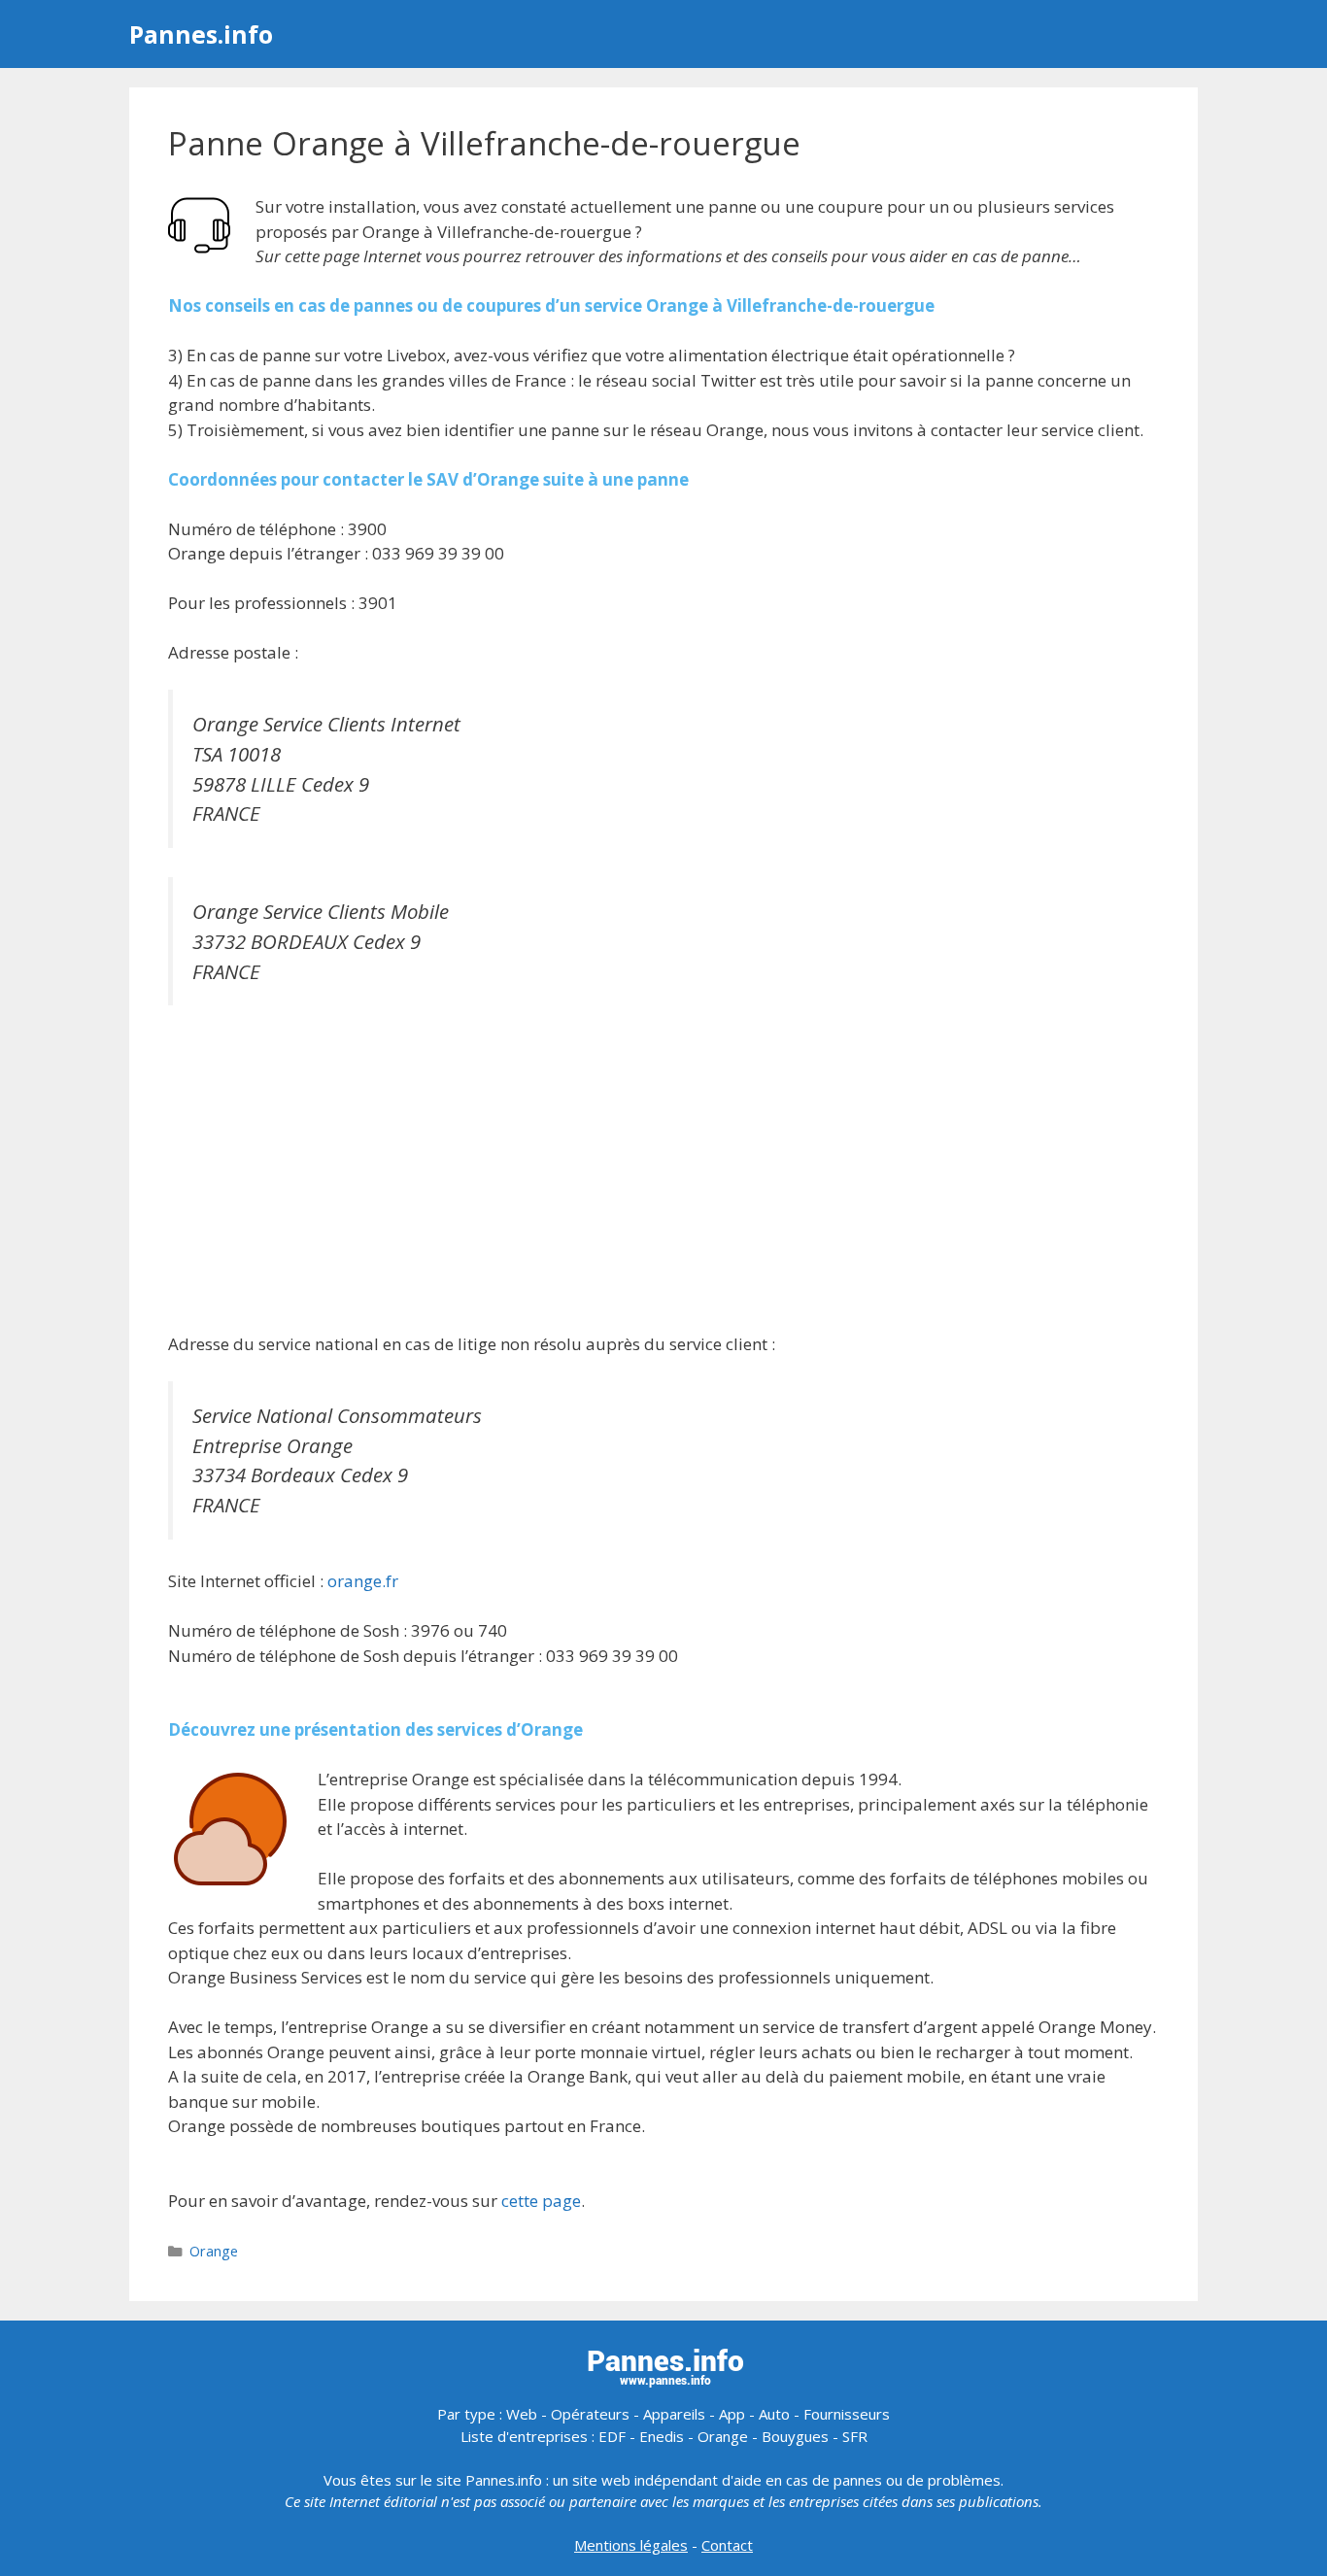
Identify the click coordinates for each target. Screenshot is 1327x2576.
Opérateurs (590, 2414)
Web (522, 2414)
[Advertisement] (663, 1171)
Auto (774, 2414)
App (732, 2414)
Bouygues (795, 2436)
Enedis (662, 2436)
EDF (612, 2436)
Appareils (674, 2414)
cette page (541, 2201)
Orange (214, 2251)
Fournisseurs (847, 2414)
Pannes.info (201, 34)
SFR (855, 2436)
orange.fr (363, 1581)
